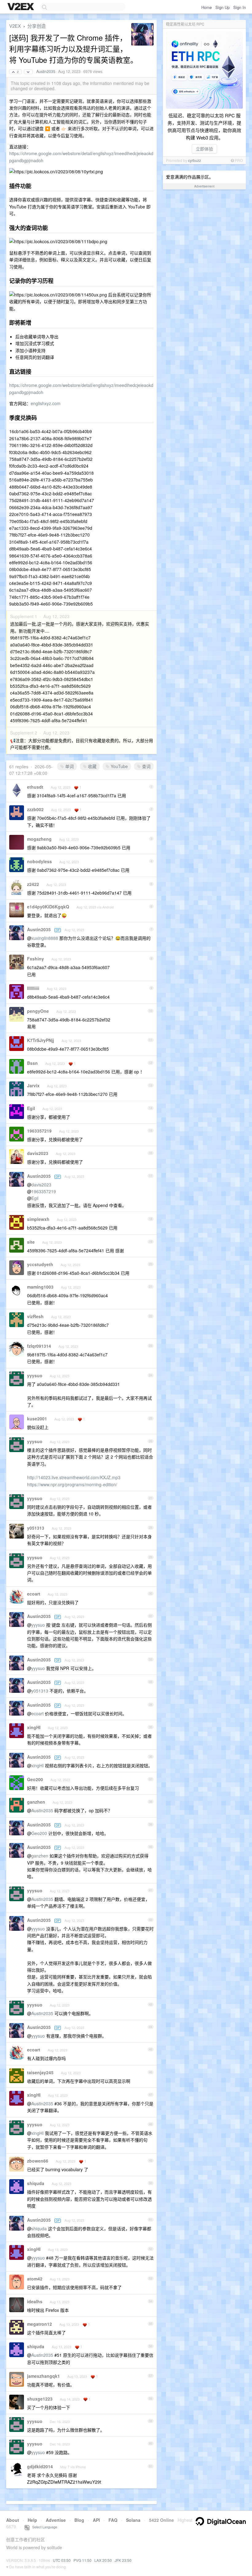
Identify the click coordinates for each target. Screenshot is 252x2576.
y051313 (36, 1528)
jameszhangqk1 (43, 2376)
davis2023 (38, 1153)
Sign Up (222, 7)
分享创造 (37, 26)
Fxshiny (35, 959)
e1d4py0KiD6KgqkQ (48, 907)
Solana (133, 2520)
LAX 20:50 (103, 2560)
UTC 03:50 (62, 2560)
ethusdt (35, 787)
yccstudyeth (40, 1264)
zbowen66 (38, 2161)
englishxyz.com (46, 403)
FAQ (113, 2520)
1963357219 (39, 1131)
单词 (69, 766)
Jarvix (33, 1085)
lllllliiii (33, 988)
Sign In (240, 7)
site (31, 1242)
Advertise (56, 2520)
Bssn (32, 1063)
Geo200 (35, 1779)
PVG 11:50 (83, 2560)
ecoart (34, 1594)
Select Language (43, 2527)
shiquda (36, 2183)
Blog (79, 2520)
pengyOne (38, 1011)
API (96, 2520)
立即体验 (204, 149)
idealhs (35, 2301)
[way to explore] (22, 7)
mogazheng (39, 839)
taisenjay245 (40, 2072)
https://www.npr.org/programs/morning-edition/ (72, 1484)
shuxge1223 (40, 2399)
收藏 (92, 766)
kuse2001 (37, 1419)
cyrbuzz (195, 160)
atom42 (35, 2279)
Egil (31, 1108)
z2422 (33, 884)
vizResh (35, 1316)
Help (32, 2520)
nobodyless (39, 861)
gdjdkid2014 (40, 2466)
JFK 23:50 (123, 2560)
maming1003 (40, 1287)
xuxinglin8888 (45, 938)
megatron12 (39, 2324)
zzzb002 (35, 809)
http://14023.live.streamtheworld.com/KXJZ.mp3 (74, 1477)
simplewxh (38, 1219)
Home (207, 7)
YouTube (119, 766)
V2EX (15, 26)
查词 (146, 766)
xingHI (34, 1727)
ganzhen (36, 1802)
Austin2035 (46, 71)
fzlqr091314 (39, 1346)
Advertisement (204, 186)
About (13, 2520)
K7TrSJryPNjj (41, 1040)
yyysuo (35, 1375)
